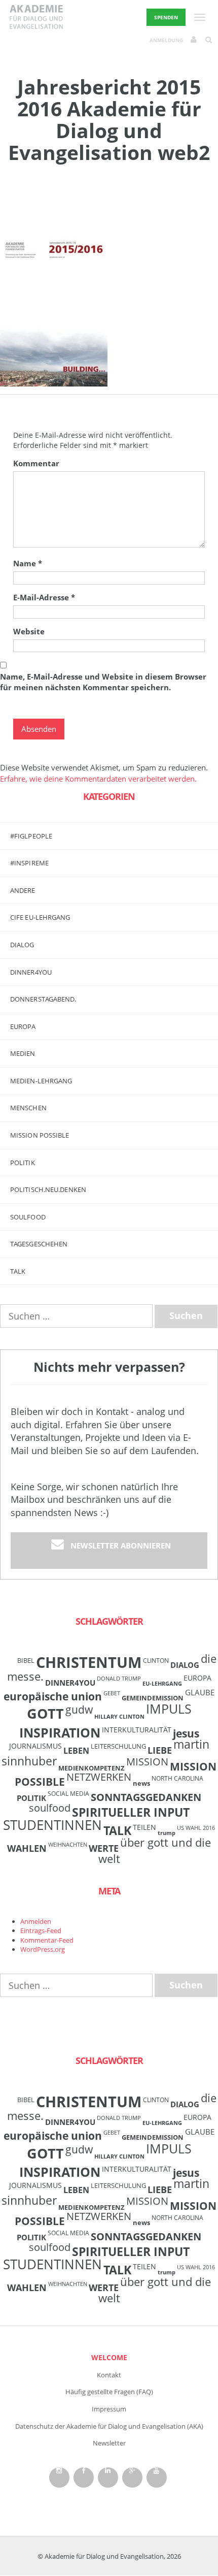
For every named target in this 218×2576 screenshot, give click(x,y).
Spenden (166, 17)
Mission (147, 1762)
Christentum (89, 1662)
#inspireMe (29, 863)
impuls (169, 1709)
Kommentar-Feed (47, 1940)
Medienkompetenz (92, 1768)
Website (29, 631)
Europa (23, 1026)
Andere (23, 890)
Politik (23, 1163)
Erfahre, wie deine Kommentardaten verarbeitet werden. (98, 779)
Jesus (186, 1733)
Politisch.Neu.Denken (48, 1189)
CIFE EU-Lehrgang (40, 917)
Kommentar (36, 463)
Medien (23, 1053)
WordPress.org (43, 1949)
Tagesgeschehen (39, 1244)
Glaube (200, 1692)
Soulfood (28, 1217)
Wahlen (27, 1848)
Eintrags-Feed (41, 1930)
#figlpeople (31, 836)
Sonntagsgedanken (146, 1797)
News (141, 1783)
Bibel (26, 1660)
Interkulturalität (137, 1730)
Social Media (68, 1793)
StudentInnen (52, 1825)
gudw (79, 1709)
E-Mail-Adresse (44, 597)
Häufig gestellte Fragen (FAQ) (109, 2392)
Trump (167, 1833)
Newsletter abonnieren (121, 1545)
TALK (18, 1271)
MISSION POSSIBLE (40, 1135)
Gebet (112, 1693)
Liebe (160, 1750)
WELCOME (109, 2357)
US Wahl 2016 (196, 1828)
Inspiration (60, 1732)
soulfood (50, 1808)
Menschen (28, 1108)
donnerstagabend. (43, 999)
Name (28, 563)
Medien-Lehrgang (41, 1081)
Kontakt (109, 2375)
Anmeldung (166, 40)
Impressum (109, 2409)
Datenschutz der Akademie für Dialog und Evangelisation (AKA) (109, 2426)
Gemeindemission (153, 1698)
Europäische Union (53, 1696)
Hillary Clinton (119, 1717)
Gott (45, 1713)
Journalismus (35, 1746)
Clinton (156, 1660)
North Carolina (177, 1778)
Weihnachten (68, 1845)
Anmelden (36, 1921)
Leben (76, 1751)
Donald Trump (119, 1679)
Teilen (144, 1827)
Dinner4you (31, 972)
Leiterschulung (118, 1746)
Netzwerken (99, 1777)
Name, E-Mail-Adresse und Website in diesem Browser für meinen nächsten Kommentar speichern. (103, 682)
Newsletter (109, 2443)
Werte (104, 1848)
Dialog (22, 945)
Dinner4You (70, 1683)
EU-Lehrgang (162, 1684)
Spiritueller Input (131, 1812)
